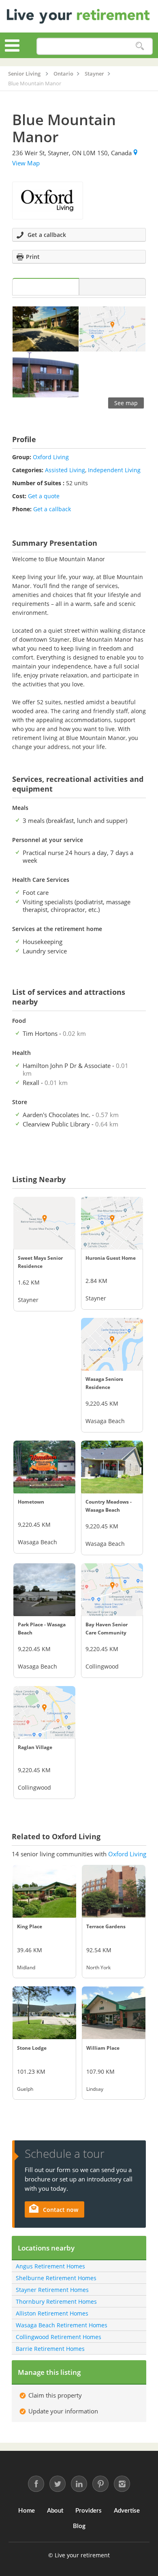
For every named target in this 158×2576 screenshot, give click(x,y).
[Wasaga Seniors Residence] (112, 1344)
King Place (30, 1926)
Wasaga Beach (105, 1421)
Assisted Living (65, 470)
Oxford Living (51, 457)
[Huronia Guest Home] (112, 1223)
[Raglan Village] (44, 1712)
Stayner (28, 1300)
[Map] (112, 287)
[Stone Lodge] (44, 2013)
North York (98, 1967)
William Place (103, 2048)
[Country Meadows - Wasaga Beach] (112, 1467)
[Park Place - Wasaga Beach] (44, 1590)
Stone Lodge (32, 2048)
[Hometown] (44, 1467)
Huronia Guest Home (111, 1258)
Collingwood (102, 1666)
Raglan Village (35, 1747)
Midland (26, 1967)
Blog (79, 2526)
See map (126, 403)
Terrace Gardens (106, 1926)
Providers (89, 2511)
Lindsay (95, 2089)
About (55, 2511)
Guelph (25, 2089)
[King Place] (44, 1891)
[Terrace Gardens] (114, 1891)
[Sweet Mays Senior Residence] (44, 1223)
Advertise (127, 2511)
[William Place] (114, 2013)
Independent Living (114, 470)
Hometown (31, 1502)
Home (27, 2511)
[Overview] (46, 287)
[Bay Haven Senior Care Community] (112, 1590)
